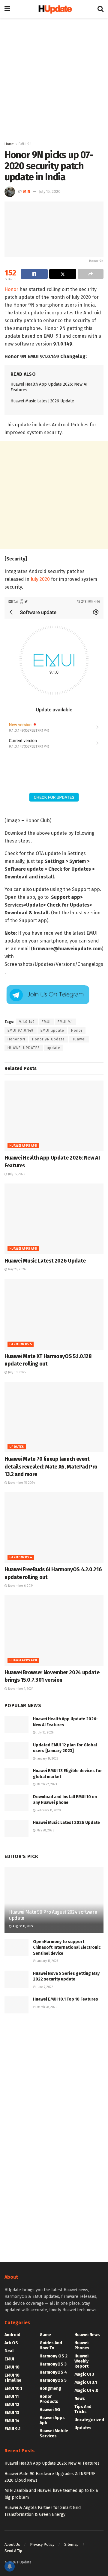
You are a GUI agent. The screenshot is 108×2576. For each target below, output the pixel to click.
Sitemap (71, 2544)
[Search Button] (100, 9)
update (54, 1048)
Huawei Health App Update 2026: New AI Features (52, 2463)
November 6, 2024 (20, 1586)
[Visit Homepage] (54, 9)
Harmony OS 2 (54, 2356)
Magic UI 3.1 (86, 2382)
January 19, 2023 (47, 1759)
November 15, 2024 (21, 1483)
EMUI (46, 1022)
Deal (9, 2351)
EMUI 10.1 (13, 2388)
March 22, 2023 (46, 1784)
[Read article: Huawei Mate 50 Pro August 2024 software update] (54, 1902)
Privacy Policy (42, 2544)
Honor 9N (16, 1039)
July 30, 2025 (16, 1372)
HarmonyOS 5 (21, 1344)
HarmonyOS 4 (21, 1557)
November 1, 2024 (20, 1689)
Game (45, 2335)
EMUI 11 (12, 2397)
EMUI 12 (12, 2405)
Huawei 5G (50, 2410)
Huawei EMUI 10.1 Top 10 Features (66, 1999)
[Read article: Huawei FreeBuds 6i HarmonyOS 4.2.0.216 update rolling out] (54, 1528)
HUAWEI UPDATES (24, 1048)
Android (12, 2335)
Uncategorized (89, 2420)
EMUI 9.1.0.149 (21, 1031)
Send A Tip (13, 2551)
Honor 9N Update (48, 1039)
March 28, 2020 (47, 2007)
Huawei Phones (82, 2345)
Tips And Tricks (83, 2409)
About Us (12, 2544)
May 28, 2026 (16, 1269)
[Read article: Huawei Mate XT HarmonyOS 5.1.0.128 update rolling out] (54, 1314)
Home (9, 144)
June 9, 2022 (44, 1987)
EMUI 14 (12, 2421)
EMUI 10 (12, 2367)
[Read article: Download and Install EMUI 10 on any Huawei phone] (16, 1803)
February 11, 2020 (48, 1810)
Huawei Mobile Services (54, 2433)
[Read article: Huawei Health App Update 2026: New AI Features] (54, 1116)
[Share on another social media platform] (91, 274)
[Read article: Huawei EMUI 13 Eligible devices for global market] (16, 1776)
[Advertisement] (54, 78)
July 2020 (40, 579)
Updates (17, 1447)
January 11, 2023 (47, 1961)
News (80, 2399)
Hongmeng (50, 2388)
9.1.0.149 (27, 1022)
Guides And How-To (51, 2345)
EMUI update (52, 1031)
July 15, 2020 (50, 191)
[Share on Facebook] (34, 274)
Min (27, 191)
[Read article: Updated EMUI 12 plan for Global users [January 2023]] (16, 1751)
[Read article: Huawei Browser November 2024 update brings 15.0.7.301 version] (54, 1631)
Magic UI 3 (84, 2374)
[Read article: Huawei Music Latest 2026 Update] (54, 1219)
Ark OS (11, 2343)
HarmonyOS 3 (53, 2364)
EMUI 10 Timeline (13, 2378)
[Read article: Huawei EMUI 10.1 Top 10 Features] (16, 2005)
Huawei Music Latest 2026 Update (42, 401)
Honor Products (49, 2399)
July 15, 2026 (16, 1174)
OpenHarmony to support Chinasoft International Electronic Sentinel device (67, 1948)
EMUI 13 (12, 2413)
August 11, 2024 (22, 1926)
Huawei (79, 1039)
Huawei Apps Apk (23, 1146)
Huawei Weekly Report (81, 2361)
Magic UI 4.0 (86, 2391)
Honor (11, 289)
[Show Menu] (7, 9)
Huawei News (87, 2335)
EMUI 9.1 (25, 144)
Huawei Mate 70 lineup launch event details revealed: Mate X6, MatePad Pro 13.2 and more (51, 1466)
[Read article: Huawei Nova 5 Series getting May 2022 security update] (16, 1979)
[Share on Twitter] (63, 274)
